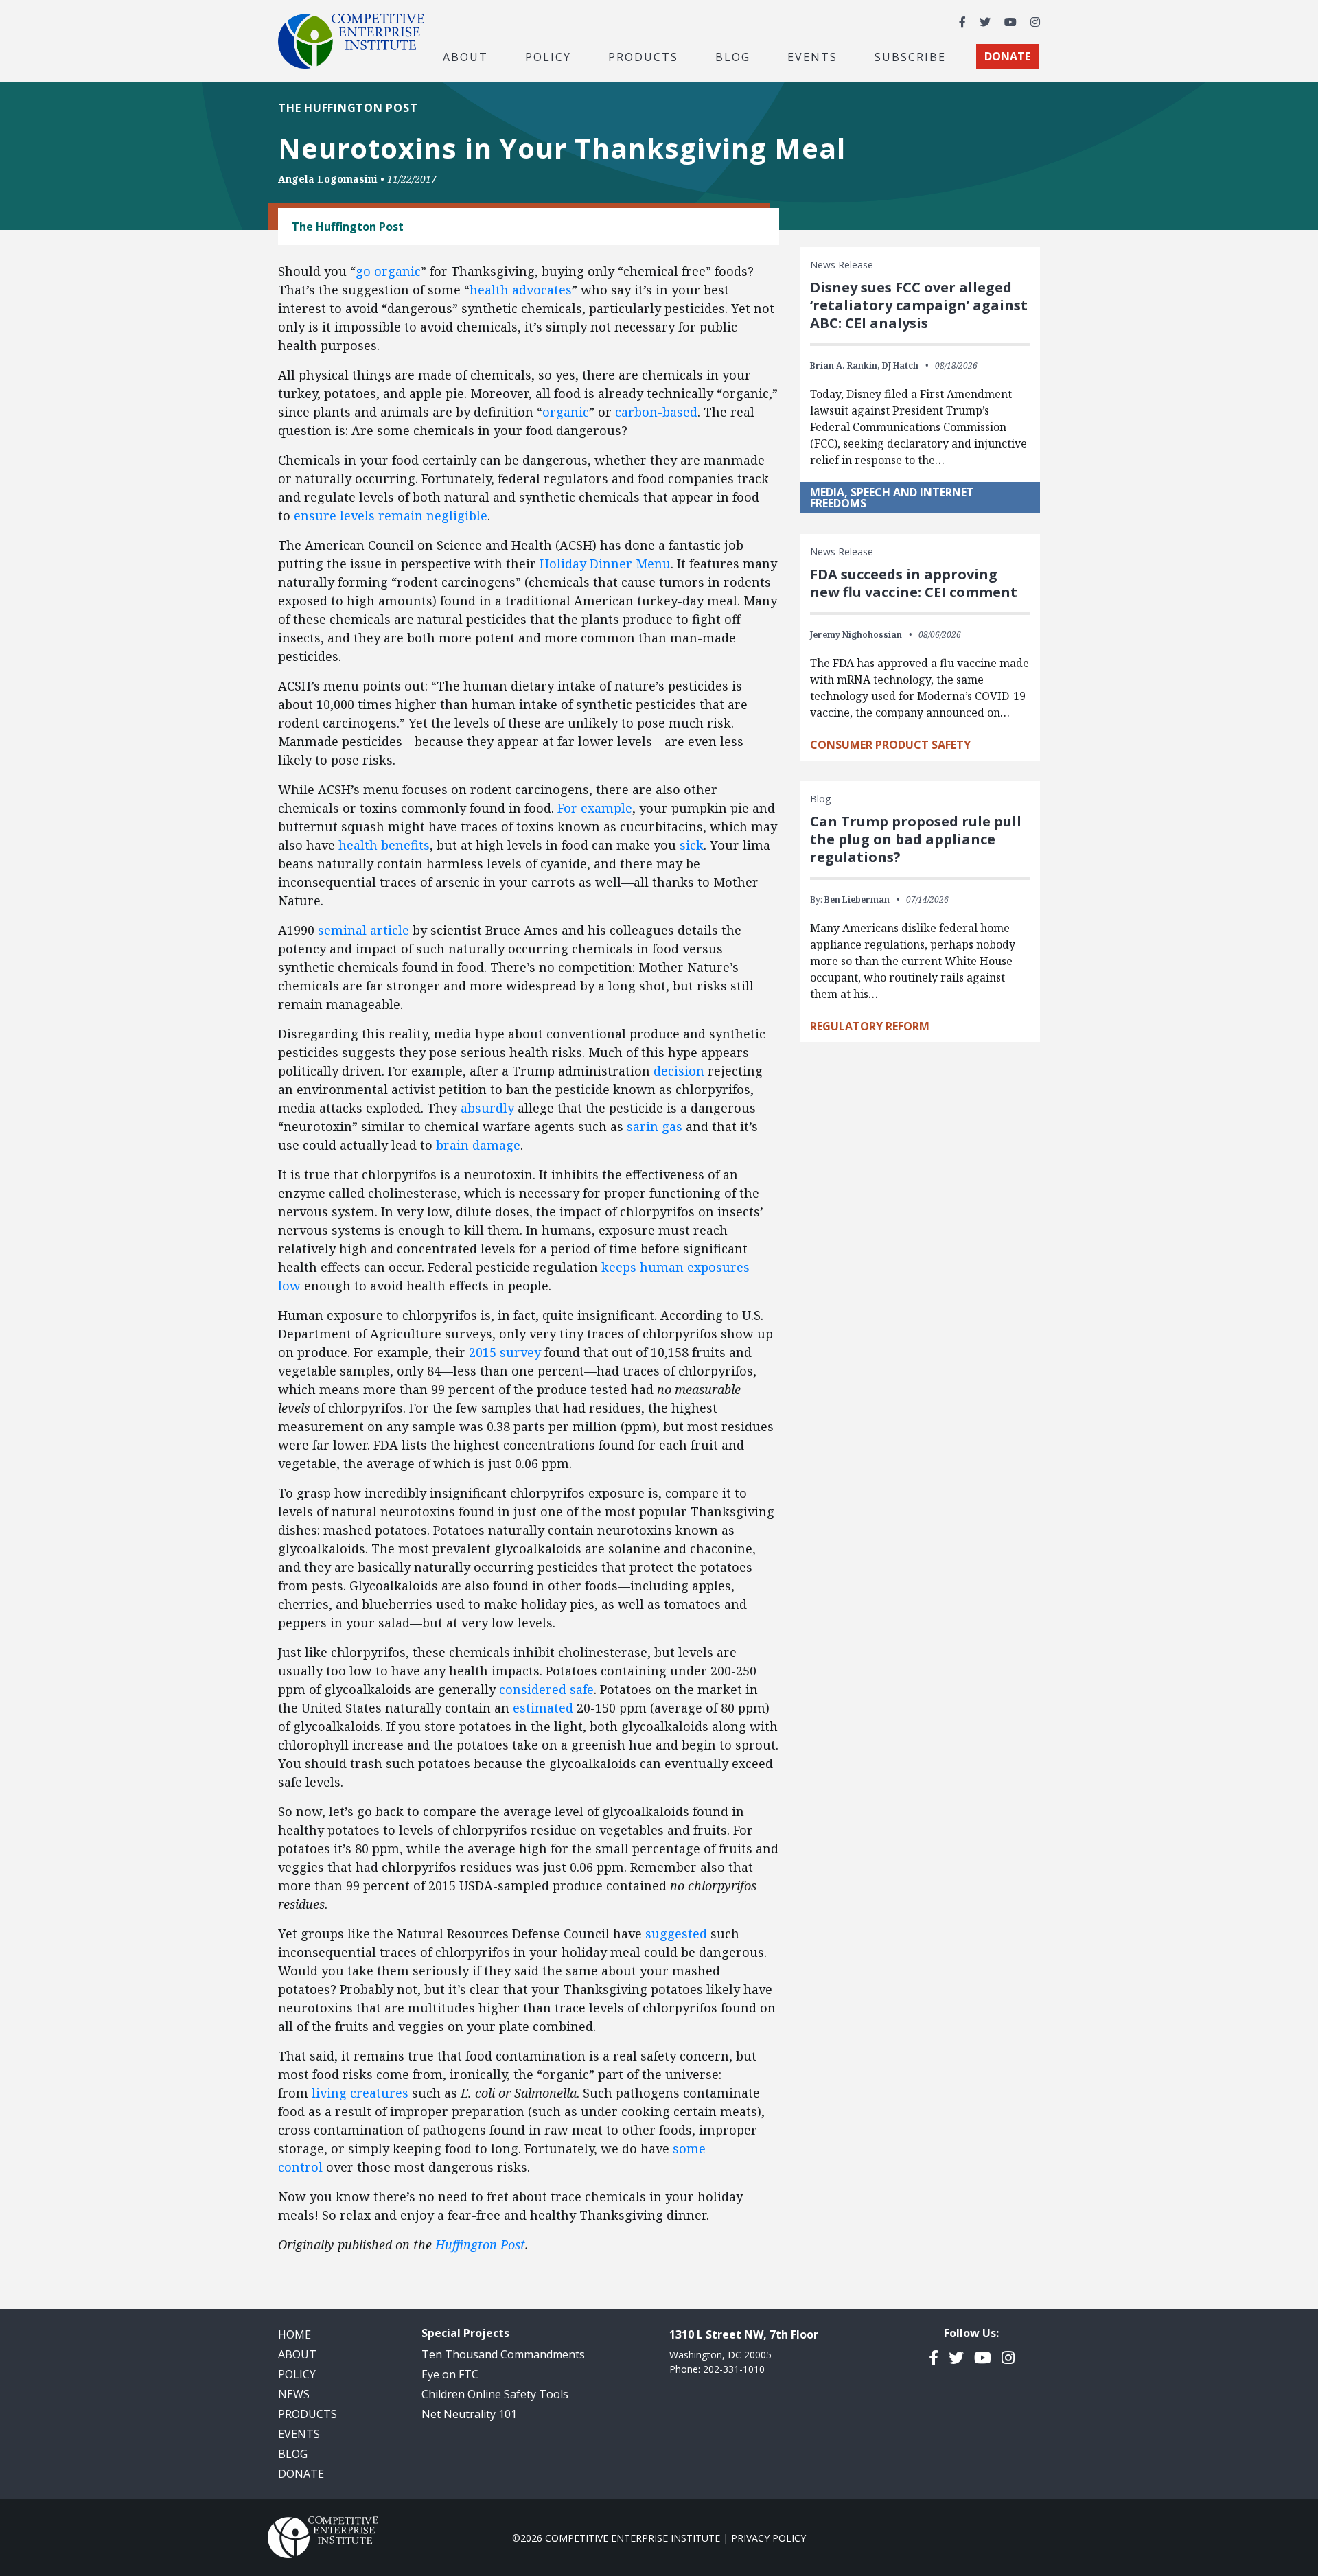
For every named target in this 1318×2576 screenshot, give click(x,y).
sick (692, 845)
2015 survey (505, 1352)
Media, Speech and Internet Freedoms (892, 498)
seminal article (363, 930)
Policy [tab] (548, 56)
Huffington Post (480, 2244)
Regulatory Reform (870, 1026)
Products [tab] (643, 56)
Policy (297, 2374)
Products (308, 2414)
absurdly (487, 1108)
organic (566, 412)
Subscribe (910, 56)
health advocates (521, 290)
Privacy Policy (768, 2538)
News (294, 2394)
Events (812, 56)
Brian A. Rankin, (845, 365)
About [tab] (465, 56)
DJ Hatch (900, 365)
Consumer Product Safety (890, 745)
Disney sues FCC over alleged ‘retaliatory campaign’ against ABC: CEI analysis (919, 305)
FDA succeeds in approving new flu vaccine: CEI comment (914, 583)
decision (679, 1071)
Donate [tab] (1007, 56)
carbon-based (656, 412)
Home (294, 2334)
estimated (543, 1708)
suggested (676, 1934)
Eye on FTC (450, 2374)
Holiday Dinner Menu (605, 564)
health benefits (384, 845)
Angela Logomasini (328, 179)
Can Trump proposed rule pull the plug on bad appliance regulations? (916, 839)
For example (595, 808)
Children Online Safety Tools (495, 2394)
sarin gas (655, 1126)
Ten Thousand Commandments (503, 2354)
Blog (733, 56)
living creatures (360, 2093)
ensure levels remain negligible (391, 515)
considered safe (546, 1689)
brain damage (478, 1145)
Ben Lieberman (857, 900)
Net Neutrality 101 (469, 2414)
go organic (388, 271)
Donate (301, 2474)
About (297, 2354)
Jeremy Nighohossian (856, 635)
